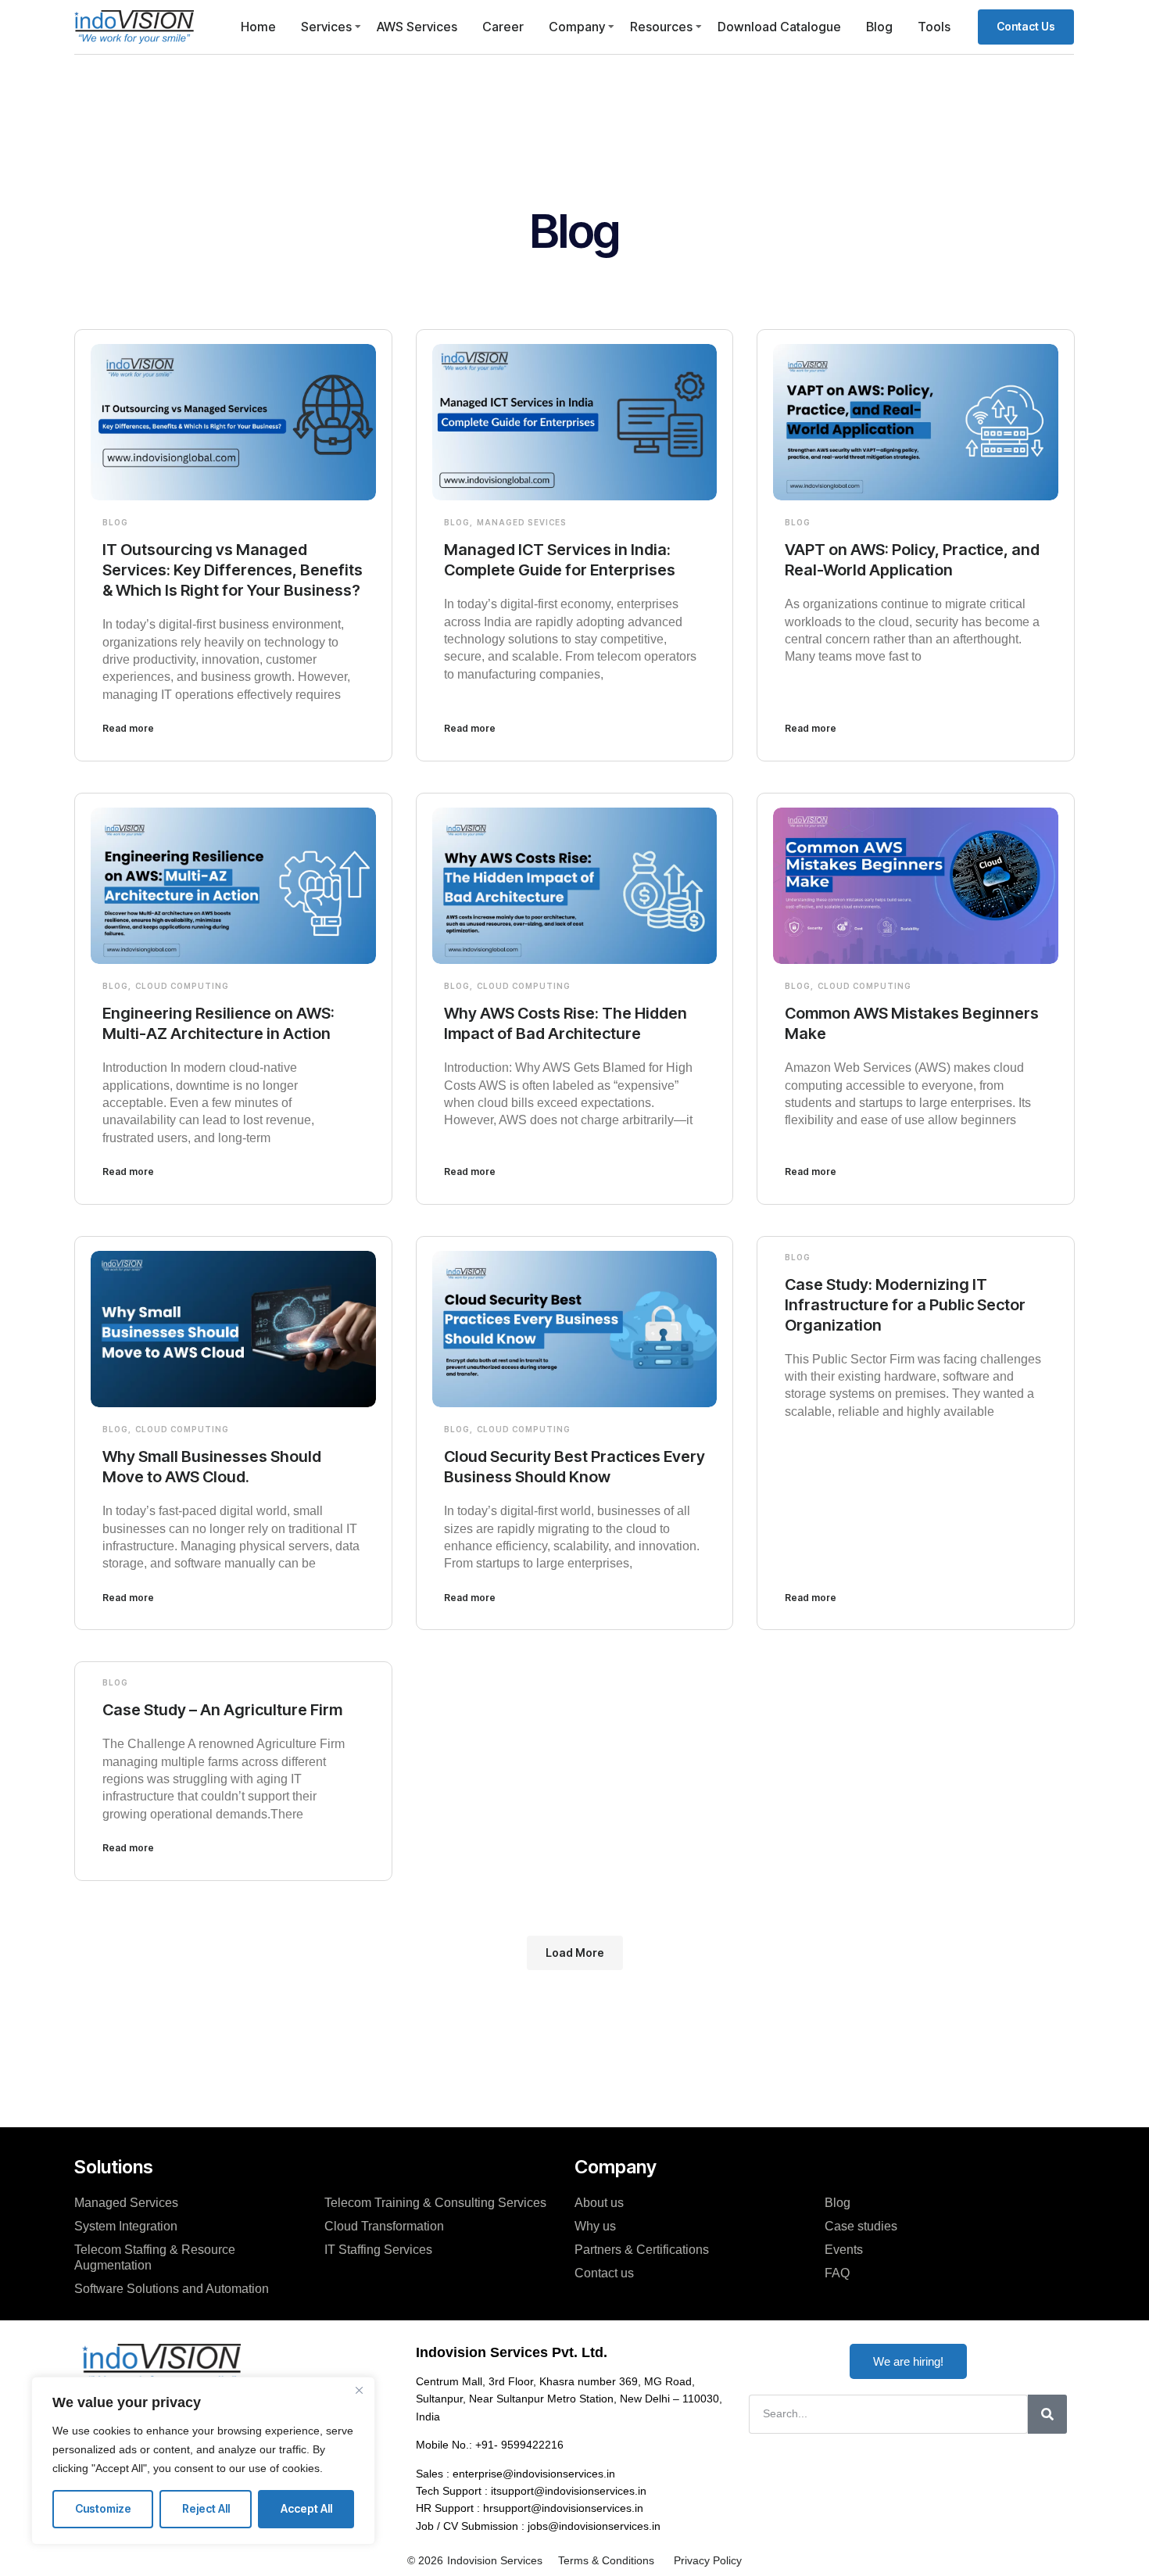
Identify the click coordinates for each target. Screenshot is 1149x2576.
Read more (128, 728)
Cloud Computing (182, 986)
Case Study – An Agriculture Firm (222, 1710)
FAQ (837, 2273)
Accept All (306, 2508)
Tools (934, 27)
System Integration (126, 2226)
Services (326, 27)
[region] (203, 2461)
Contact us (604, 2273)
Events (844, 2250)
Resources (661, 27)
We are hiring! (908, 2361)
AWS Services (417, 27)
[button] (575, 1953)
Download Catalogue (779, 27)
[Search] (1047, 2414)
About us (599, 2203)
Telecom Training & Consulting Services (435, 2203)
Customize (103, 2508)
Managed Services (126, 2203)
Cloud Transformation (384, 2226)
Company (577, 27)
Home (258, 27)
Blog (879, 27)
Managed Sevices (522, 522)
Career (503, 27)
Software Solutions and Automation (172, 2289)
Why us (595, 2226)
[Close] (359, 2390)
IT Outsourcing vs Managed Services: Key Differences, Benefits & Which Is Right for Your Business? (233, 570)
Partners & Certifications (642, 2250)
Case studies (861, 2226)
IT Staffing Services (378, 2250)
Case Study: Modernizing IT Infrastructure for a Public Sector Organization (905, 1305)
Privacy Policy (708, 2560)
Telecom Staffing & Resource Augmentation (155, 2257)
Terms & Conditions (606, 2560)
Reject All (206, 2508)
